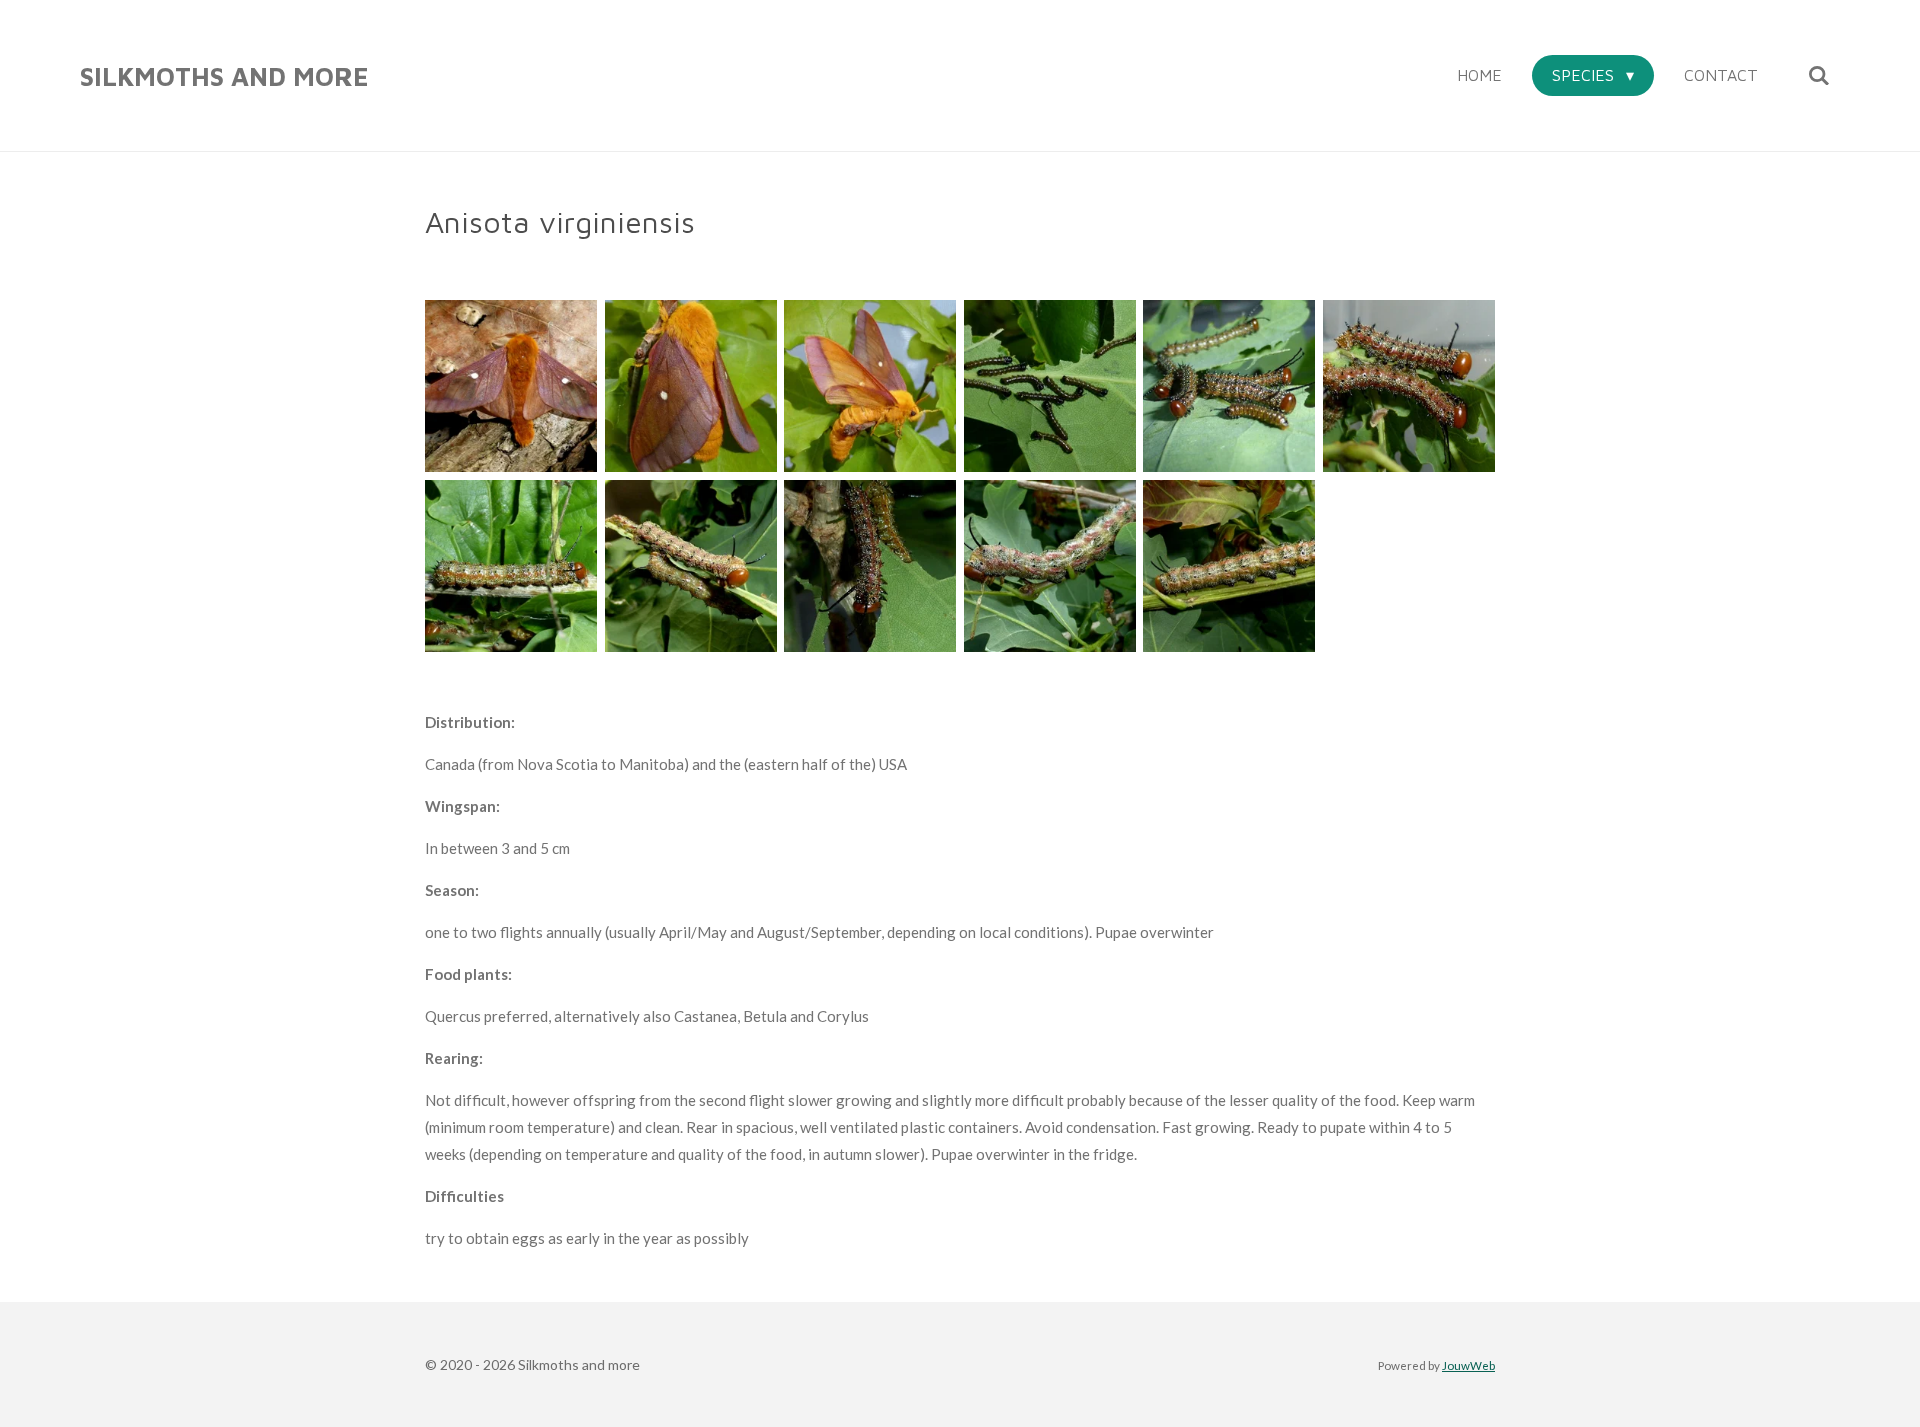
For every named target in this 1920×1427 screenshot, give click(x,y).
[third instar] (1230, 386)
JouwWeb (1468, 1365)
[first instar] (1050, 386)
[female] (691, 386)
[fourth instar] (1409, 386)
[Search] (1819, 75)
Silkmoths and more (224, 76)
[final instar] (1050, 566)
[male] (511, 386)
